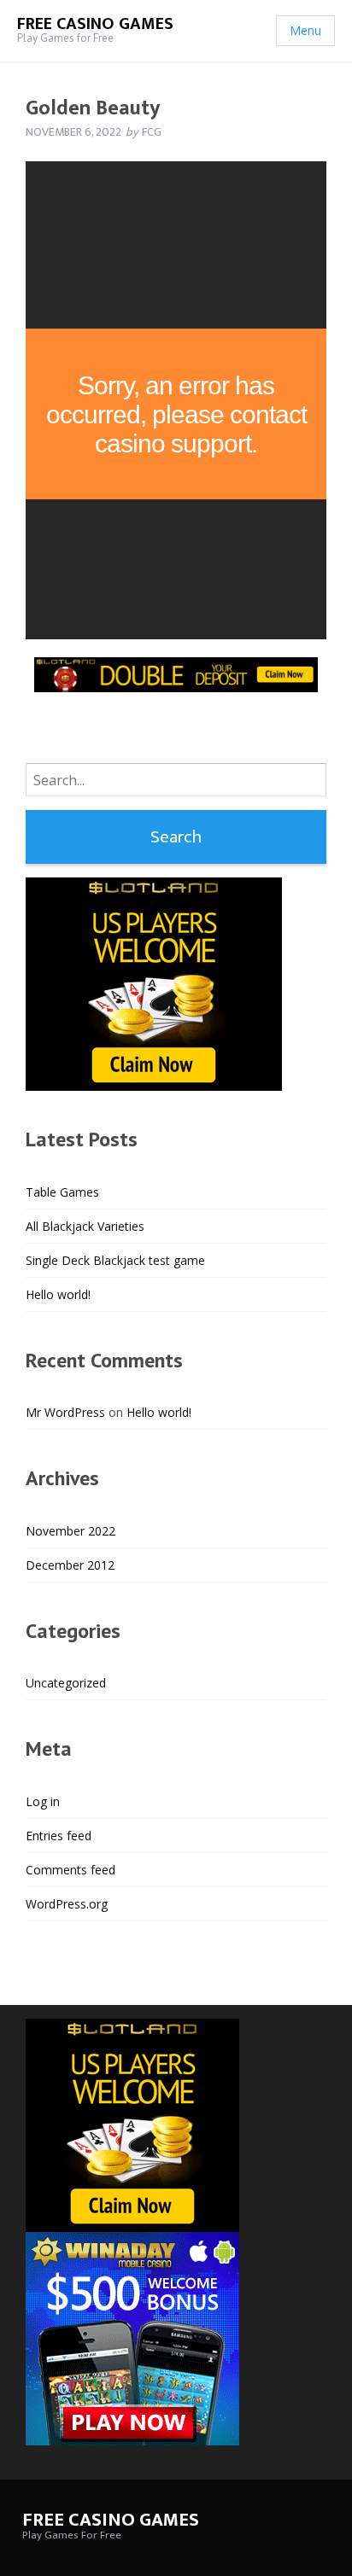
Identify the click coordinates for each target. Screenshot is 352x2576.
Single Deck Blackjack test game (115, 1260)
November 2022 (70, 1531)
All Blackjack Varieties (85, 1226)
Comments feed (70, 1870)
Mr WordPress (65, 1412)
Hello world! (58, 1294)
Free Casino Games (95, 24)
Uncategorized (66, 1683)
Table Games (62, 1192)
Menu (305, 30)
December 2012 (70, 1565)
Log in (43, 1801)
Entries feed (59, 1836)
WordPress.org (67, 1904)
